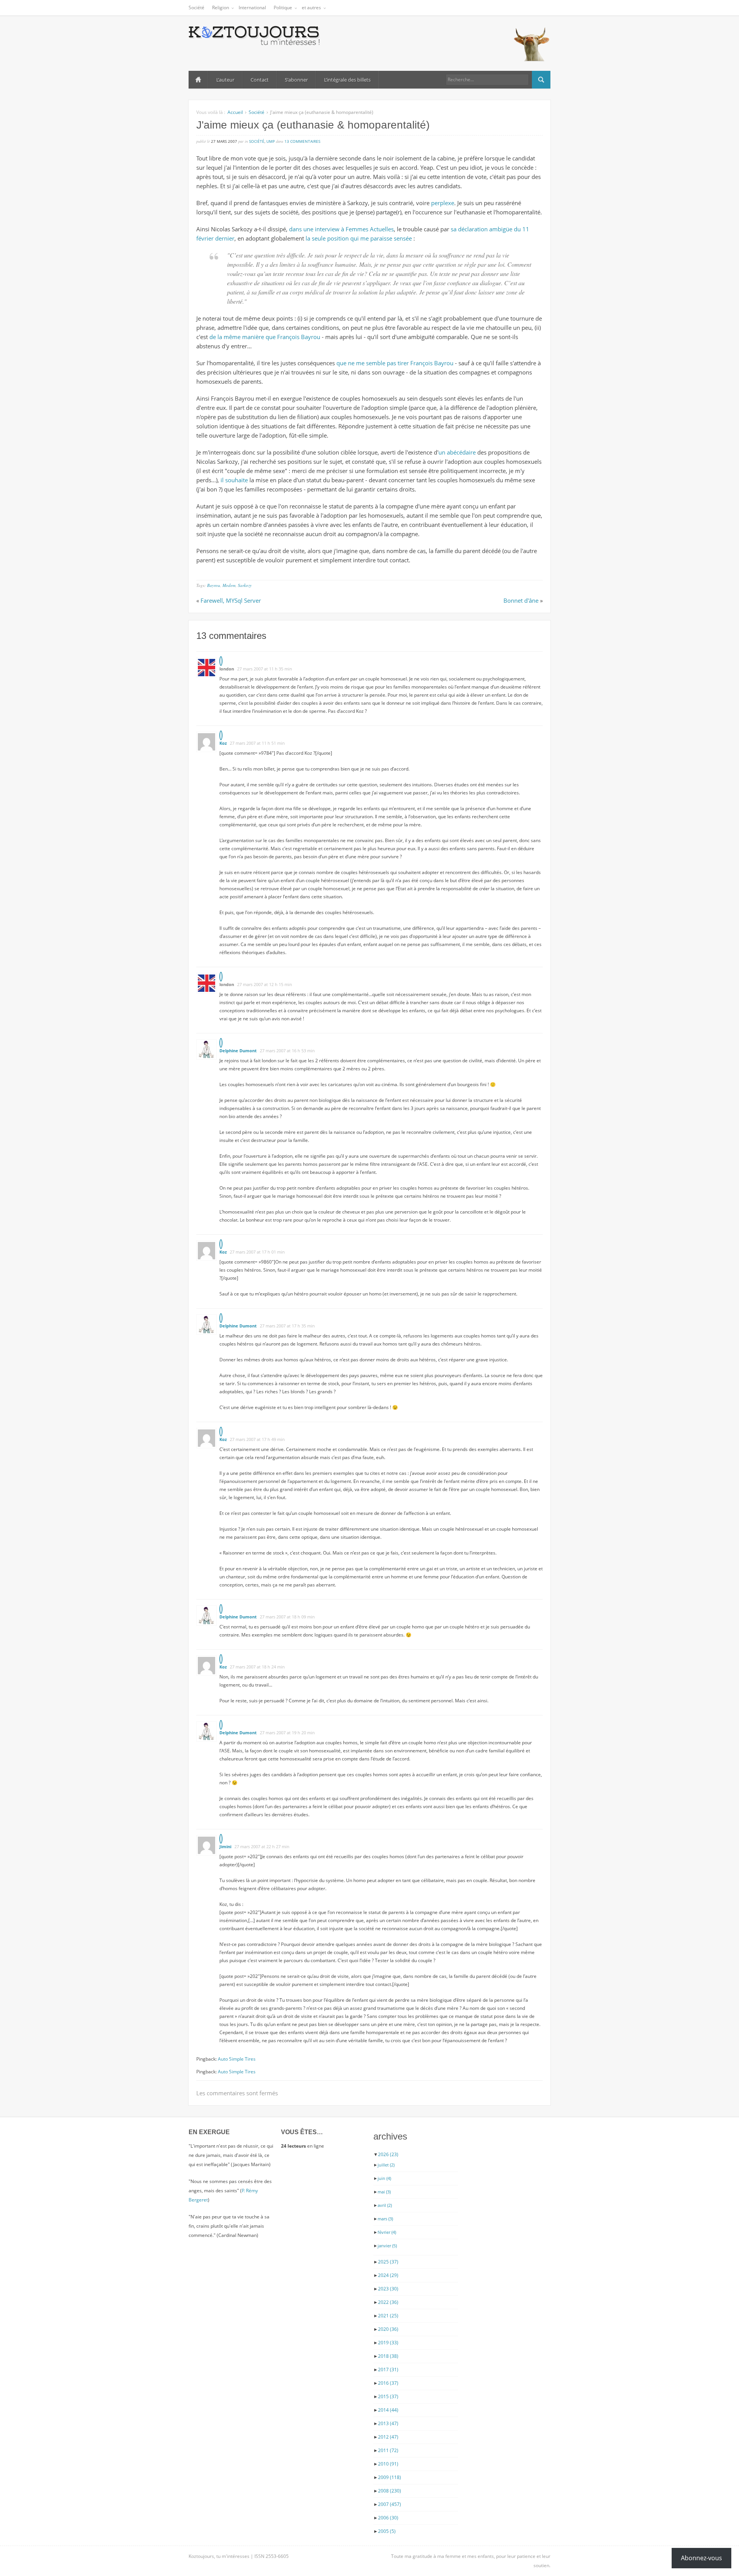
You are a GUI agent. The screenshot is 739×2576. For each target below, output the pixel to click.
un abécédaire (457, 452)
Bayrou (214, 585)
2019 (388, 2343)
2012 (388, 2437)
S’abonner (296, 80)
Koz (223, 743)
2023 (388, 2289)
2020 (388, 2329)
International (252, 8)
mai (384, 2192)
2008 (390, 2491)
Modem (229, 585)
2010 (388, 2464)
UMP (271, 141)
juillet (386, 2165)
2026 (388, 2154)
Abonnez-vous (701, 2558)
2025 (388, 2262)
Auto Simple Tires (237, 2059)
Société (196, 8)
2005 (387, 2531)
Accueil (198, 80)
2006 (388, 2518)
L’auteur (225, 80)
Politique (283, 8)
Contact (260, 80)
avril (385, 2205)
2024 (388, 2275)
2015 (388, 2396)
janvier (387, 2246)
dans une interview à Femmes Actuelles (341, 229)
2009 (390, 2477)
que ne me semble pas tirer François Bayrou (395, 363)
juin (384, 2178)
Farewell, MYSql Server (231, 600)
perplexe (443, 203)
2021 (388, 2316)
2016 (388, 2383)
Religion (221, 8)
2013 (388, 2423)
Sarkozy (245, 585)
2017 (388, 2370)
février (387, 2232)
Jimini (225, 1846)
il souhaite (234, 480)
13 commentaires (302, 141)
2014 (388, 2410)
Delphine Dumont (238, 1051)
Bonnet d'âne (521, 600)
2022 (388, 2302)
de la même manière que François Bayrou (265, 337)
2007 (390, 2504)
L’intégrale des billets (347, 80)
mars (385, 2219)
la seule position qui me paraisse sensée (359, 238)
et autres (311, 8)
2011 (388, 2450)
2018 (388, 2356)
